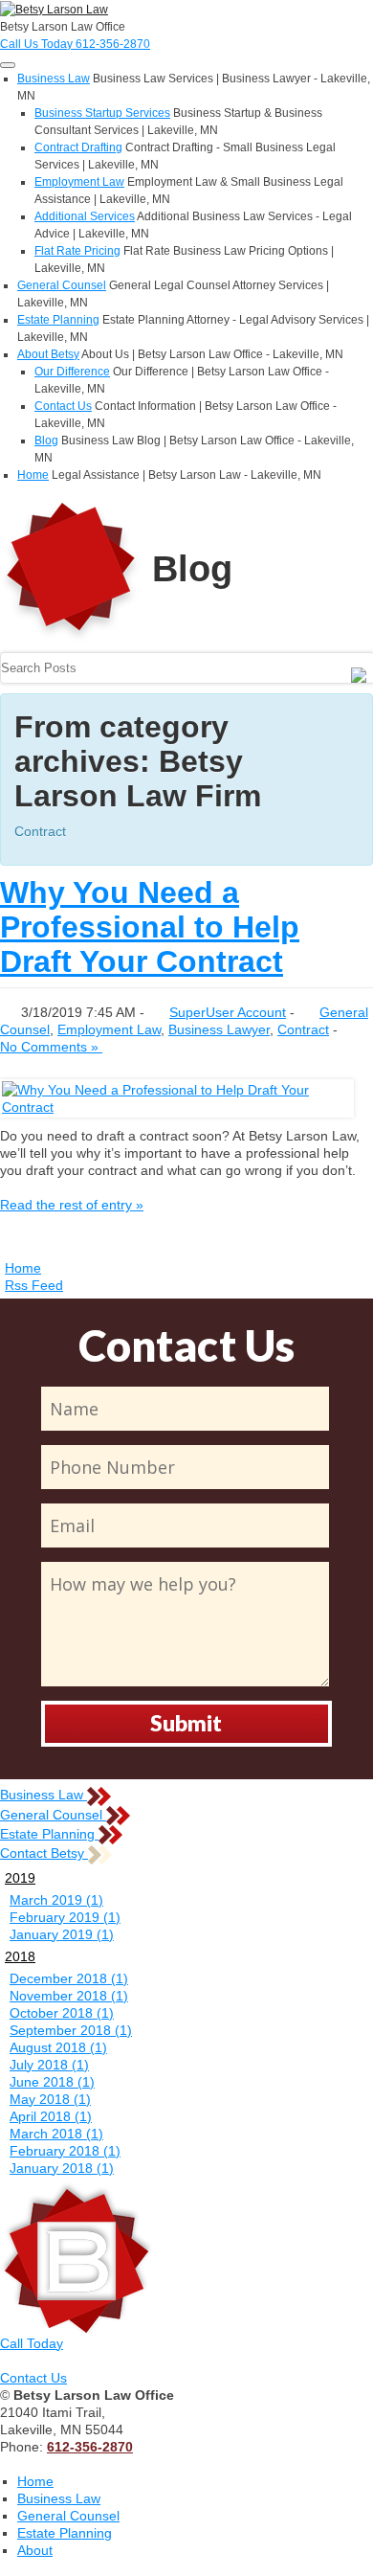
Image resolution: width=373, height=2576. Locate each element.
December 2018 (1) (69, 1978)
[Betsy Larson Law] (54, 9)
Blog (46, 441)
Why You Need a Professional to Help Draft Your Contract (150, 927)
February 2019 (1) (65, 1917)
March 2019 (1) (56, 1900)
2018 (20, 1956)
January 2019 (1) (62, 1934)
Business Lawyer (219, 1029)
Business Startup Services (102, 113)
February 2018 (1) (65, 2151)
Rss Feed (34, 1285)
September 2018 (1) (71, 2030)
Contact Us (63, 406)
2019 (20, 1878)
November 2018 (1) (69, 1996)
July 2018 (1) (49, 2065)
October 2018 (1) (62, 2013)
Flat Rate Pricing (77, 251)
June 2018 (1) (52, 2082)
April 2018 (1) (51, 2116)
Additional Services (85, 216)
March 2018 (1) (56, 2134)
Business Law (54, 79)
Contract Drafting (78, 147)
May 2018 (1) (50, 2099)
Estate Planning (58, 320)
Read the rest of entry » (72, 1205)
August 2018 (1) (58, 2047)
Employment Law (79, 182)
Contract (303, 1029)
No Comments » (51, 1047)
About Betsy (48, 354)
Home (33, 475)
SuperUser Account (228, 1012)
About (35, 2550)
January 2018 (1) (62, 2168)
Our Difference (72, 372)
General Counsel (62, 285)
